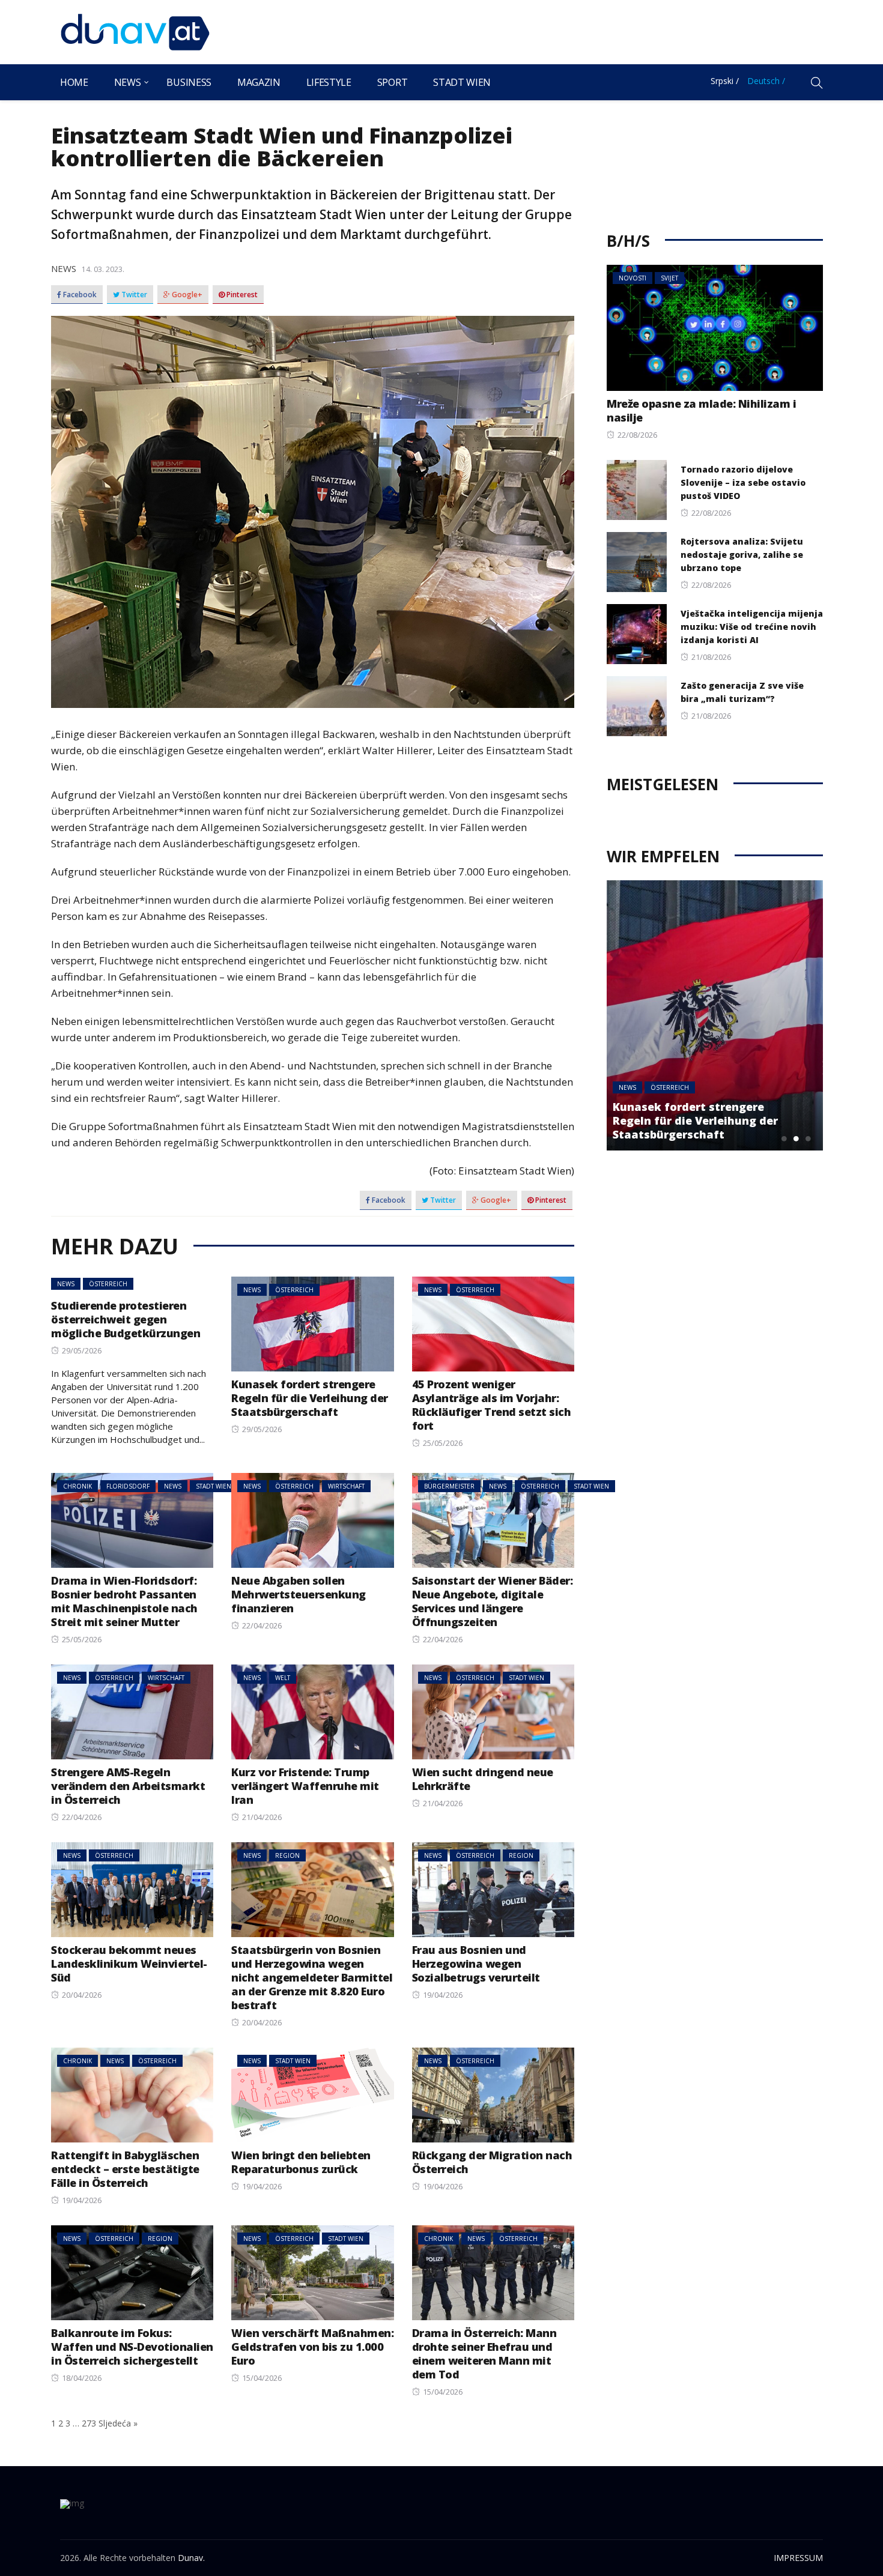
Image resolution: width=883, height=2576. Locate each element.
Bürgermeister (449, 1486)
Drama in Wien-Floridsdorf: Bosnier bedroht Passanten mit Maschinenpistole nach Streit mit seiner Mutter (124, 1601)
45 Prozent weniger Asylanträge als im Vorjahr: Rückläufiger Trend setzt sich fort (492, 1405)
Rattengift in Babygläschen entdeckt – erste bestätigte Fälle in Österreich (125, 2169)
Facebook (79, 295)
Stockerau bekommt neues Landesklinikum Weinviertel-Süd (129, 1964)
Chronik (77, 1486)
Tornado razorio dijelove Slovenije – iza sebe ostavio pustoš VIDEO (743, 482)
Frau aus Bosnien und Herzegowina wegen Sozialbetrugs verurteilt (476, 1964)
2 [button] (796, 1138)
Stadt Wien (462, 82)
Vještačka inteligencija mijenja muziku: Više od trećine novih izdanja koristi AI (752, 627)
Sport (392, 82)
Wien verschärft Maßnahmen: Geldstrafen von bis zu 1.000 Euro (312, 2347)
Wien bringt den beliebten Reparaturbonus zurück (301, 2162)
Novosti (633, 278)
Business (189, 82)
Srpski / (725, 81)
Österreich (108, 1284)
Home (74, 82)
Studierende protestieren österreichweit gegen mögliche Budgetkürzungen (126, 1319)
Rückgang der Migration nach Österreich (492, 2162)
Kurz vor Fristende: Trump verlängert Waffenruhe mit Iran (305, 1786)
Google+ (186, 295)
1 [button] (784, 1138)
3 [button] (808, 1138)
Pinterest (241, 295)
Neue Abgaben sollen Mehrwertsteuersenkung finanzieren (299, 1594)
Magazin (259, 82)
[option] (715, 1015)
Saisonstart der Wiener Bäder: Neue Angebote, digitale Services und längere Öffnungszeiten (493, 1601)
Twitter (133, 295)
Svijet (669, 278)
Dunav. (191, 2558)
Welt (283, 1678)
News (128, 82)
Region (287, 1855)
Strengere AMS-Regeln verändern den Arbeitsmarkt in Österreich (128, 1786)
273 (89, 2423)
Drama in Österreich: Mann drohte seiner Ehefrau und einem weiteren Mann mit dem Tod (484, 2354)
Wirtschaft (346, 1486)
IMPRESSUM (798, 2558)
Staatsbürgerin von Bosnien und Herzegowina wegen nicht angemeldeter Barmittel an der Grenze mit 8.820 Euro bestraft (312, 1977)
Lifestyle (329, 82)
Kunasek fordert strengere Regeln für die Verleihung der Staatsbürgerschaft (310, 1398)
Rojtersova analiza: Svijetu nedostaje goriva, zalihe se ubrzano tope (742, 555)
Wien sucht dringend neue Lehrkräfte (483, 1779)
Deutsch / (766, 81)
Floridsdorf (128, 1486)
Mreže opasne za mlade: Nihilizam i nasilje (701, 410)
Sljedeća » (118, 2423)
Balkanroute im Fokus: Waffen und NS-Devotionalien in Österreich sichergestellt (132, 2347)
